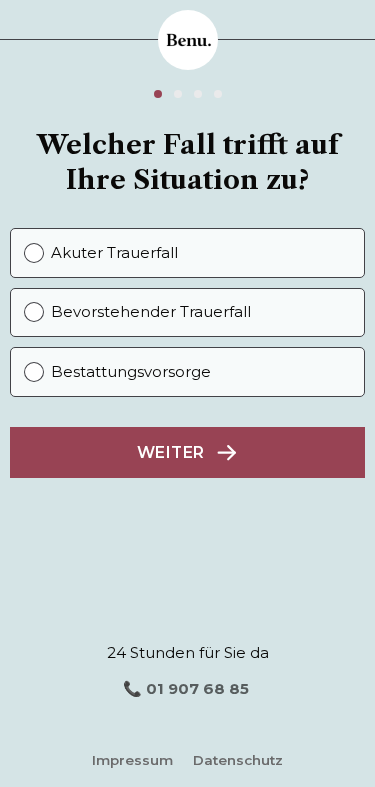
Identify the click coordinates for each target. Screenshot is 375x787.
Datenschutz (238, 760)
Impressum (132, 760)
